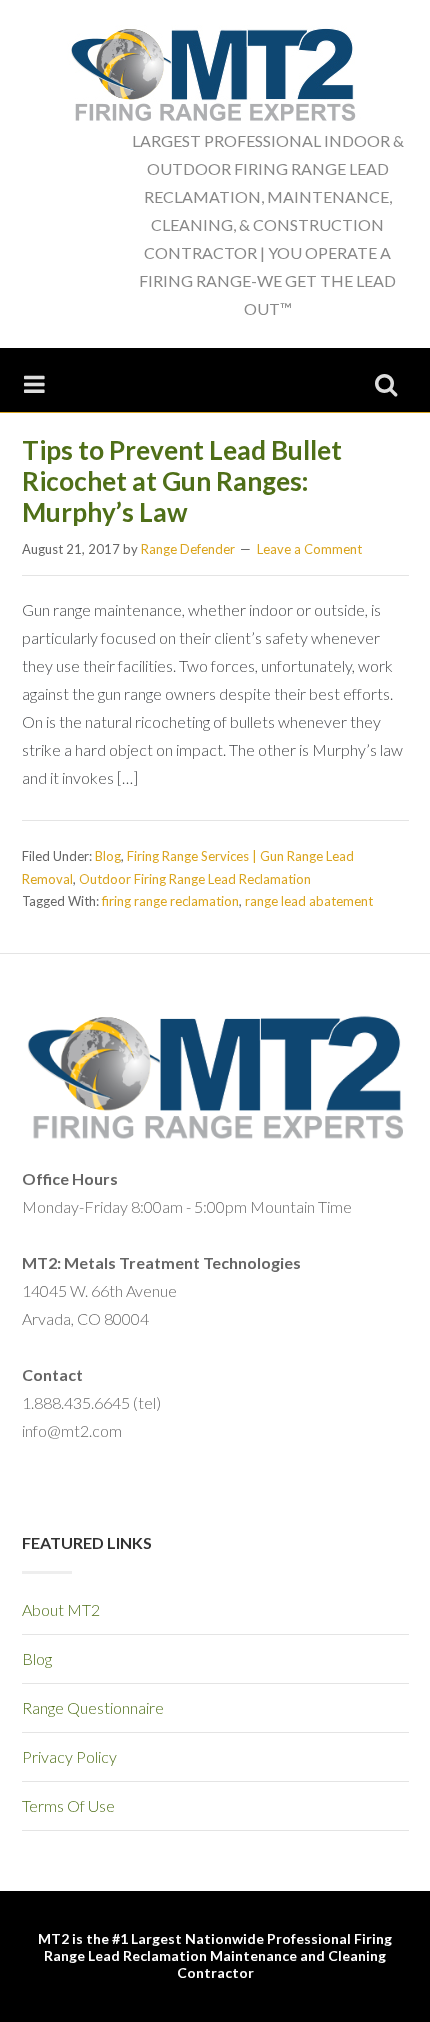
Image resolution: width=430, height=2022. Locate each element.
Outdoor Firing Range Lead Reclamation (195, 879)
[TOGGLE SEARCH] (386, 380)
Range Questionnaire (93, 1707)
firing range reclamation (170, 901)
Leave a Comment (309, 549)
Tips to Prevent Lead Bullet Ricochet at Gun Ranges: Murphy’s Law (182, 481)
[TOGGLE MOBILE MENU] (34, 380)
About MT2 (61, 1609)
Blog (108, 856)
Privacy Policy (69, 1756)
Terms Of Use (68, 1805)
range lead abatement (309, 901)
